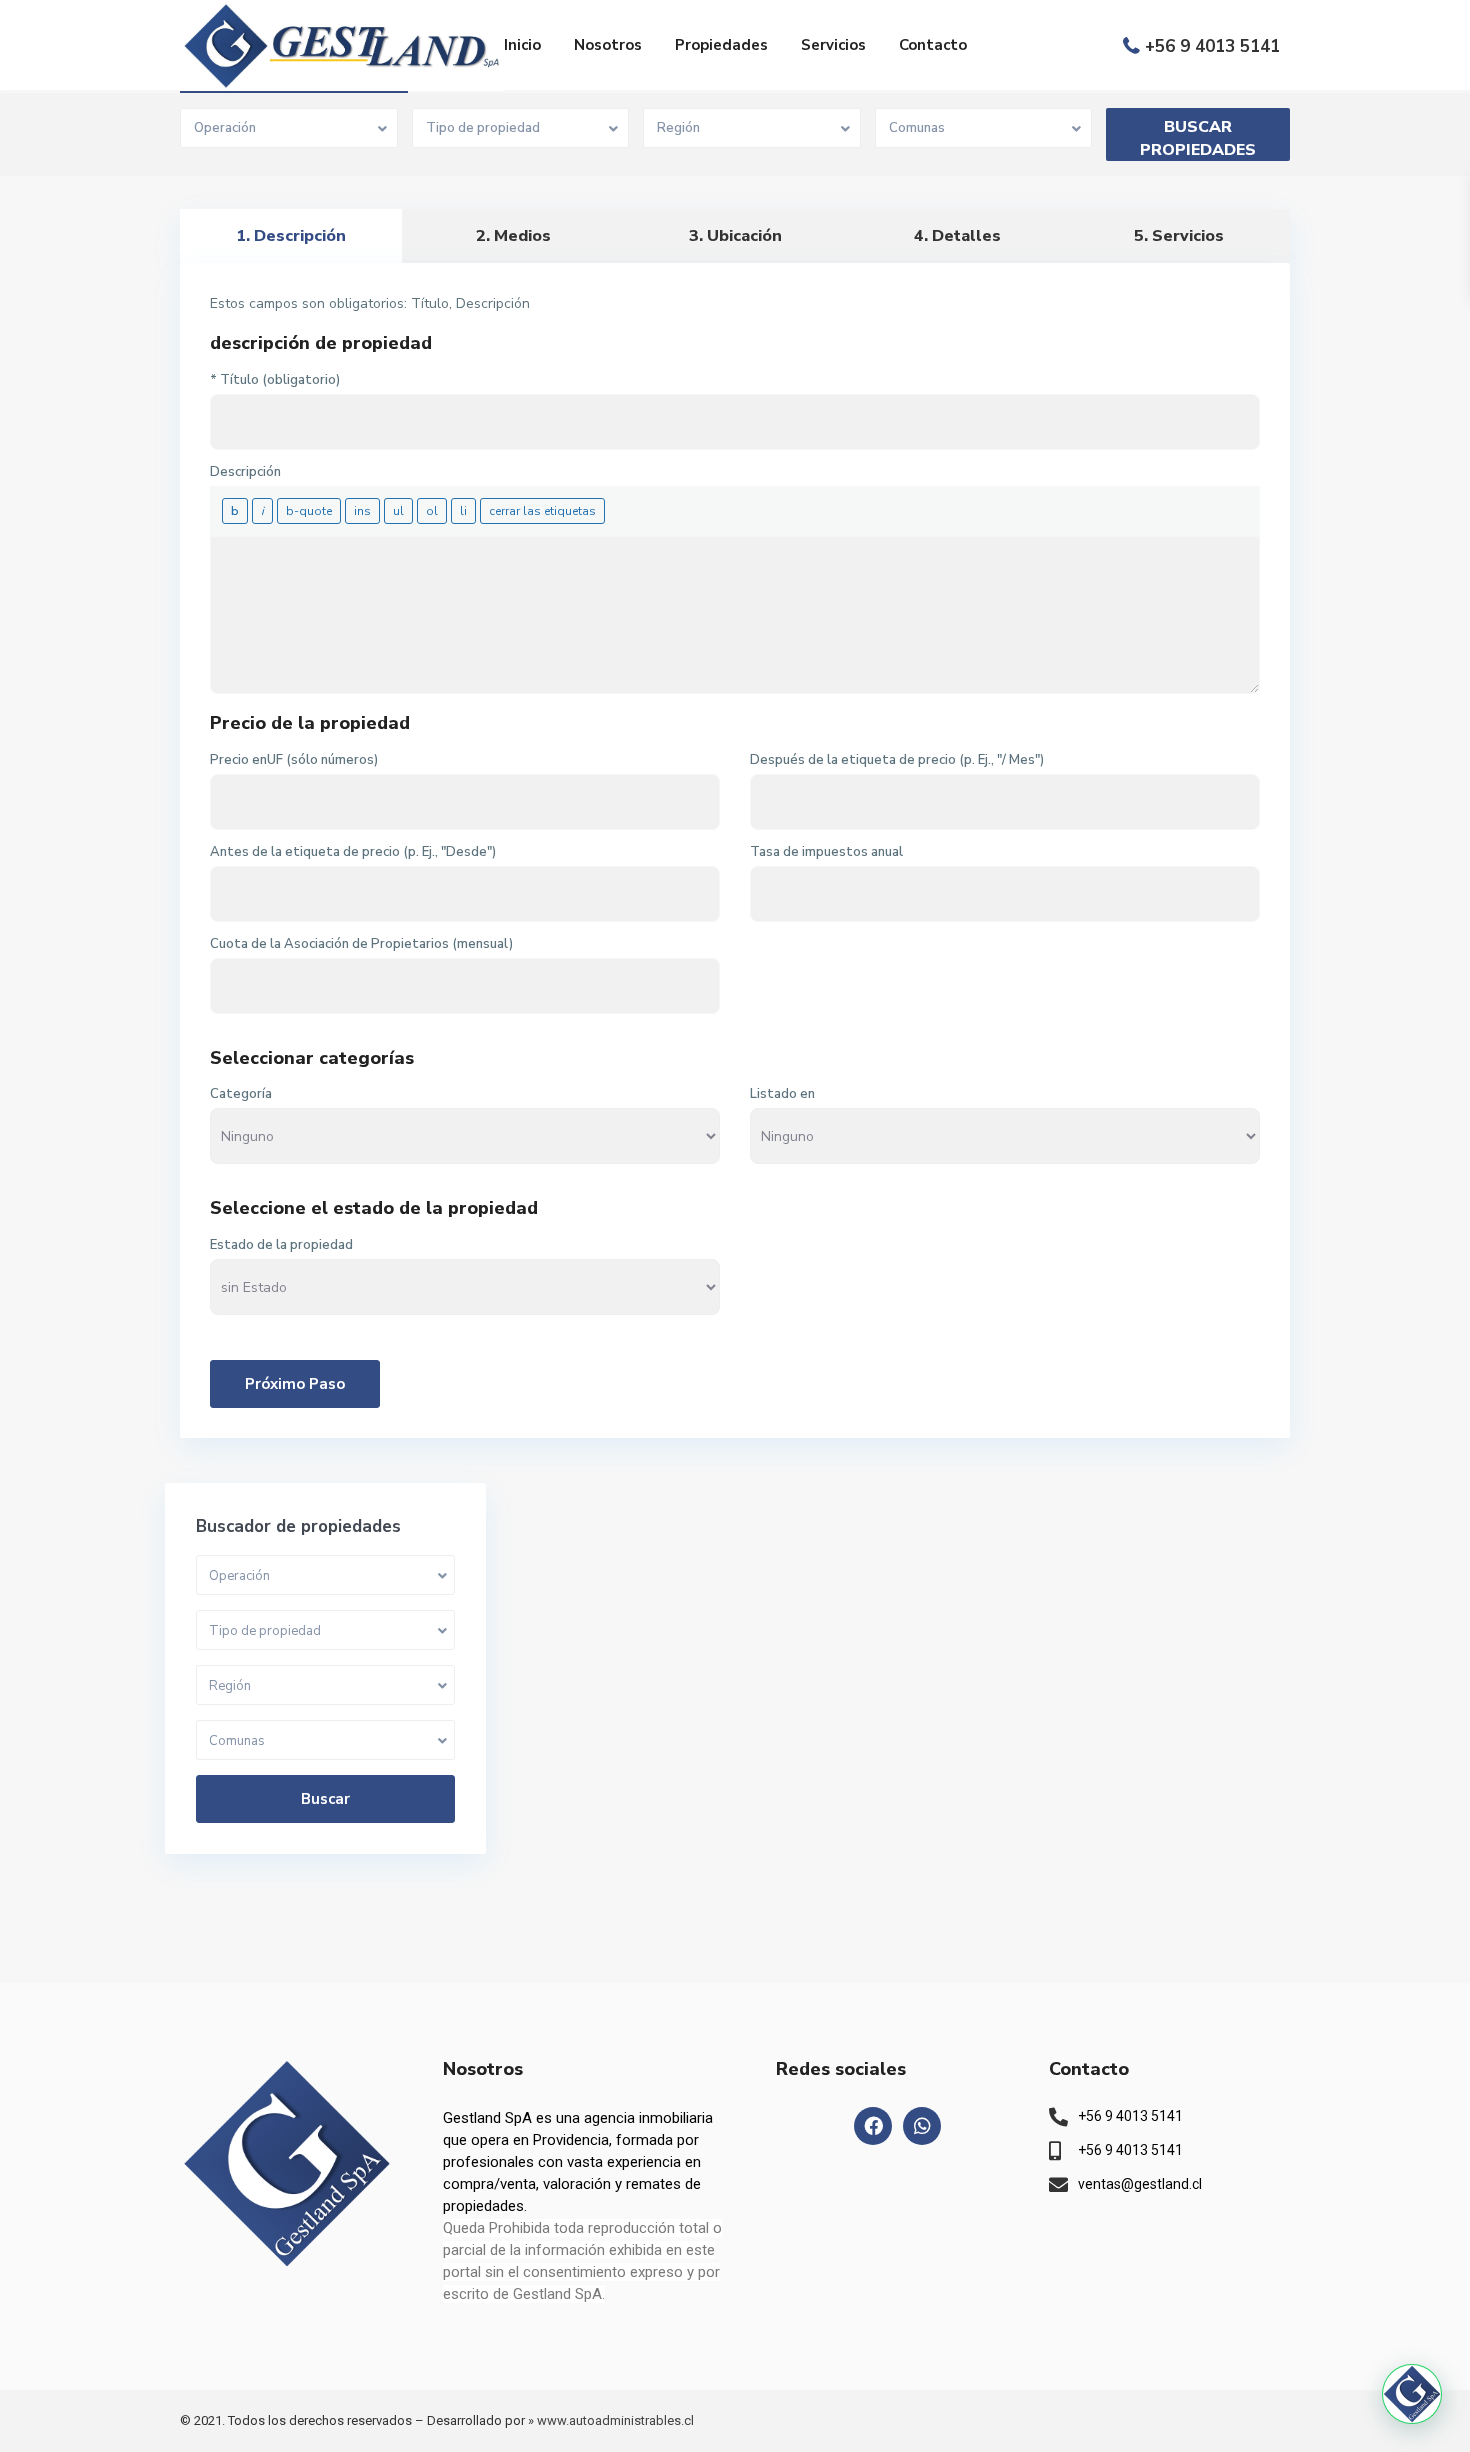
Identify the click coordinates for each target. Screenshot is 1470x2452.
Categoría (241, 1094)
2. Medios (513, 236)
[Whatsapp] (922, 2126)
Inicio (522, 45)
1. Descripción (291, 236)
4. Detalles (957, 236)
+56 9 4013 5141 (1212, 46)
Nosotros (608, 45)
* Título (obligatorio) (275, 380)
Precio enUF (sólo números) (294, 760)
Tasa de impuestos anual (826, 852)
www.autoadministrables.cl (615, 2420)
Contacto (933, 45)
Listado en (782, 1094)
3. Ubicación (735, 236)
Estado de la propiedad (281, 1245)
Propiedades (721, 45)
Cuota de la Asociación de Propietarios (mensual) (361, 944)
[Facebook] (873, 2126)
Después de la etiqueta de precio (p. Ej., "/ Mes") (897, 760)
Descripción (245, 472)
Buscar (325, 1799)
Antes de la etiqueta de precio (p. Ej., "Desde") (353, 852)
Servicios (833, 45)
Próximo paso (295, 1384)
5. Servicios (1179, 236)
